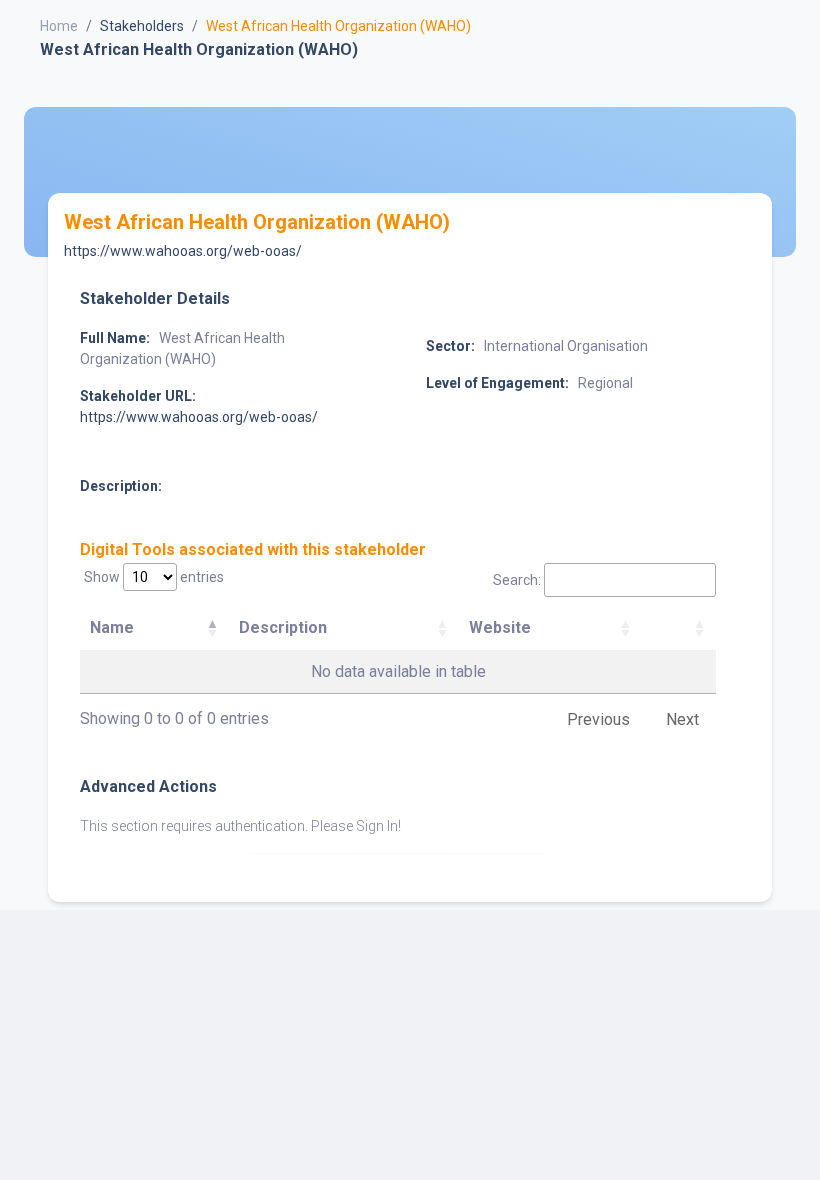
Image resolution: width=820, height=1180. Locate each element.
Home (59, 26)
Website (500, 627)
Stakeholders (142, 26)
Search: (517, 580)
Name (112, 627)
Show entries (154, 577)
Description (283, 627)
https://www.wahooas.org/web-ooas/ (183, 251)
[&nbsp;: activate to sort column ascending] (679, 628)
